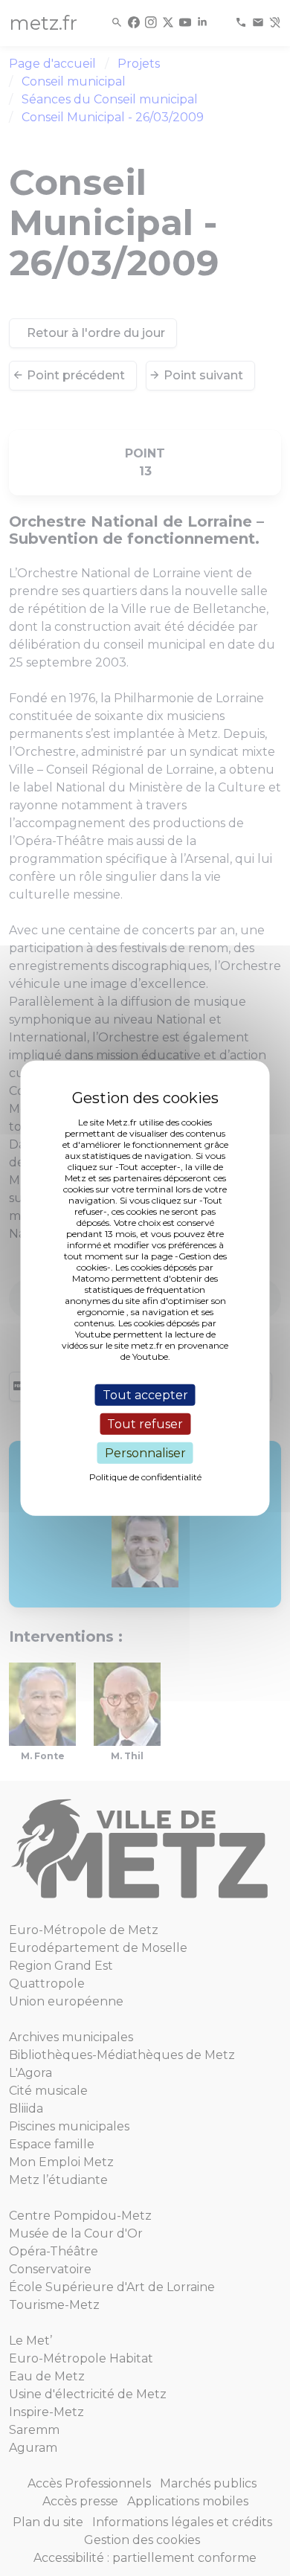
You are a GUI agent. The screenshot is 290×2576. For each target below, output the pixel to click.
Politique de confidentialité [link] (145, 1477)
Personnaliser (145, 1453)
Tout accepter (145, 1394)
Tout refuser (145, 1423)
